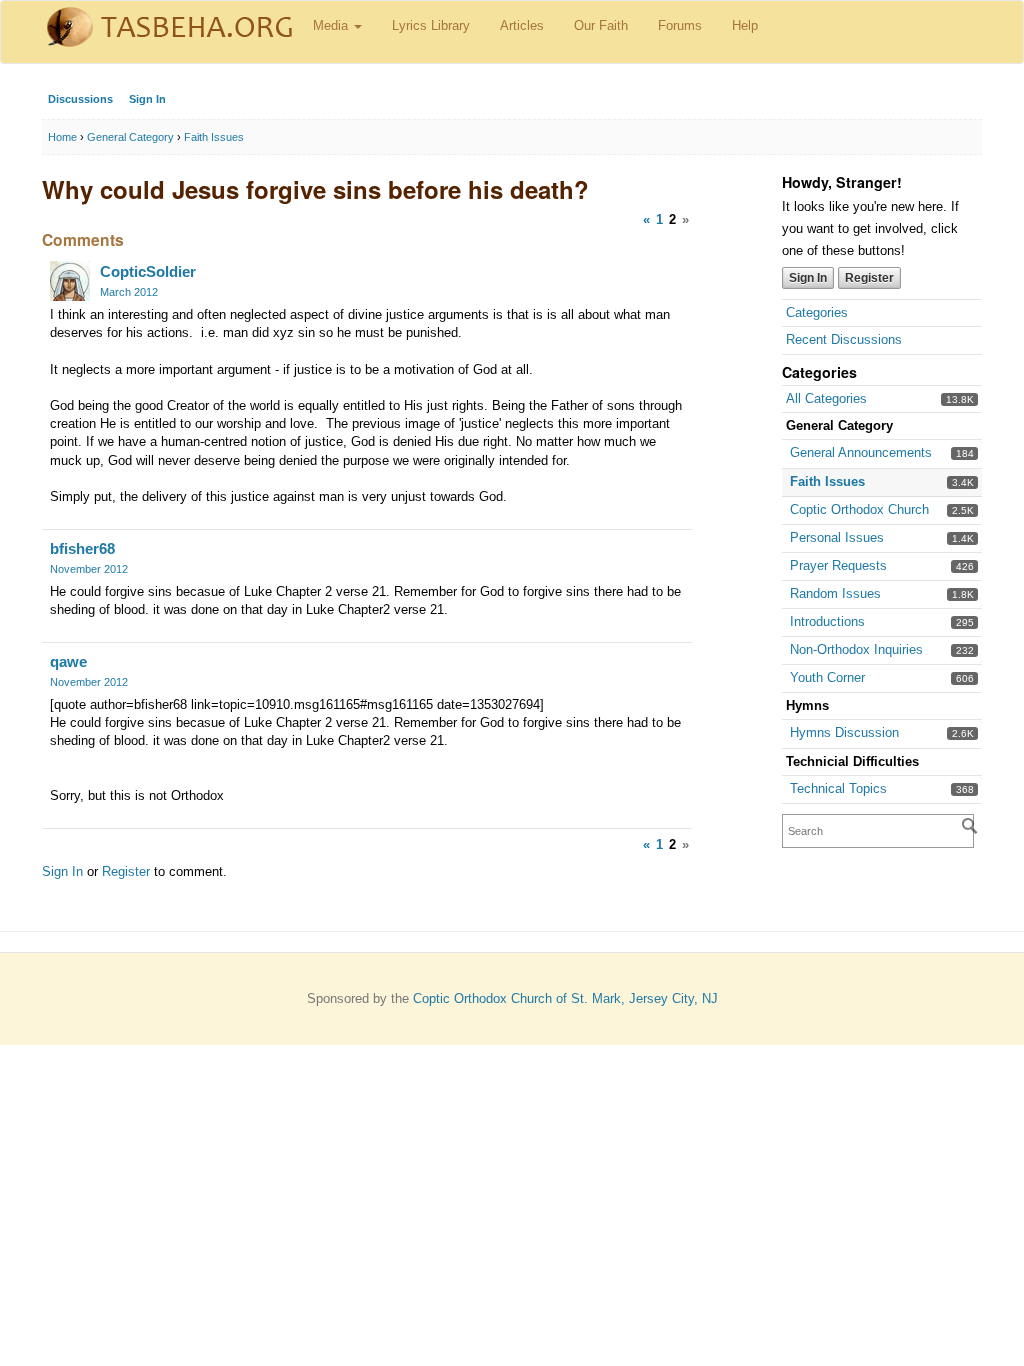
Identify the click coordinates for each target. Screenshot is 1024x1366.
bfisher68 (82, 548)
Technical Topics (838, 788)
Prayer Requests (838, 565)
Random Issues (835, 593)
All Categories (826, 398)
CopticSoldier (148, 271)
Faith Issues (827, 481)
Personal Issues (837, 537)
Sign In (147, 99)
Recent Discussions (844, 339)
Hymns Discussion (844, 732)
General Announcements (861, 452)
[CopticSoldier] (70, 281)
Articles (522, 25)
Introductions (827, 621)
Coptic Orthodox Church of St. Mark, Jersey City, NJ (565, 998)
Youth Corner (827, 677)
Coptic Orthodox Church (859, 509)
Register (869, 278)
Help (745, 25)
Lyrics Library (431, 25)
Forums (680, 25)
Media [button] (332, 25)
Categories (817, 312)
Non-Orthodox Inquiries (856, 649)
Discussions (80, 99)
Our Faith (601, 25)
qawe (68, 661)
